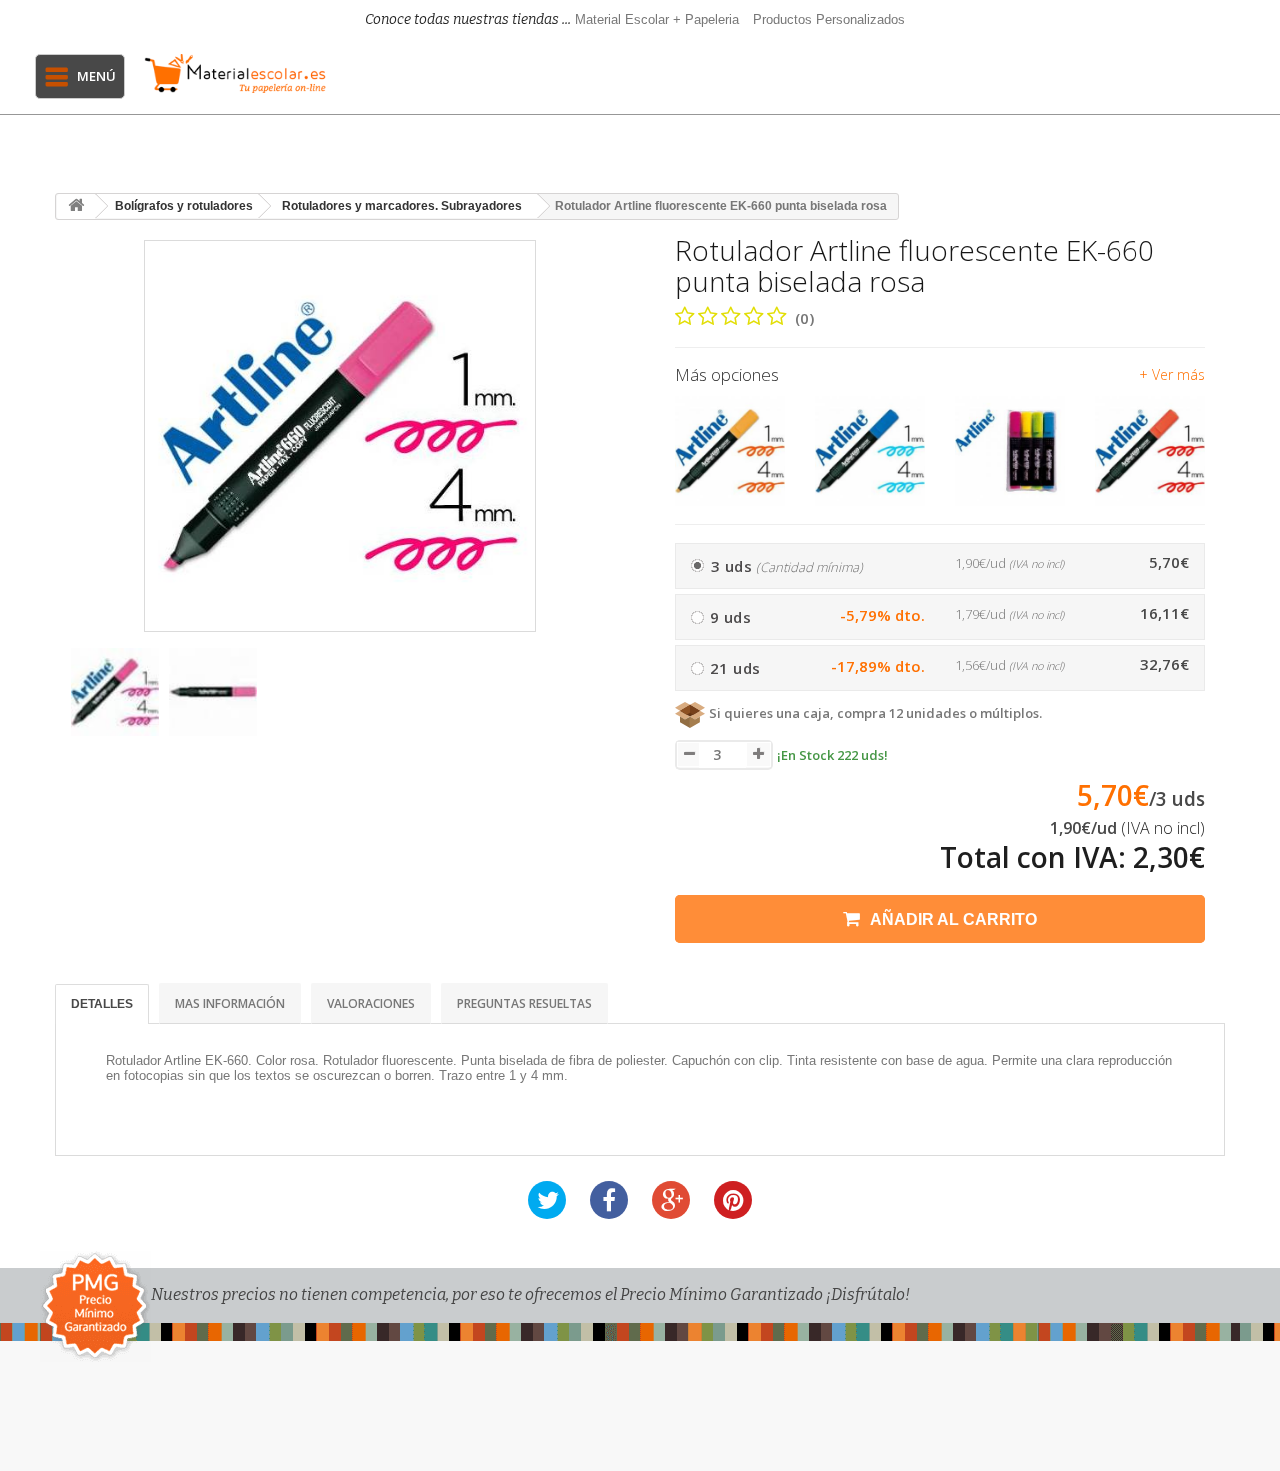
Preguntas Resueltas (524, 1003)
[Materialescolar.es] (235, 73)
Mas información (230, 1003)
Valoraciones (371, 1003)
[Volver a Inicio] (76, 206)
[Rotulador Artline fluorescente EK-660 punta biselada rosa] (115, 692)
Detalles (102, 1004)
